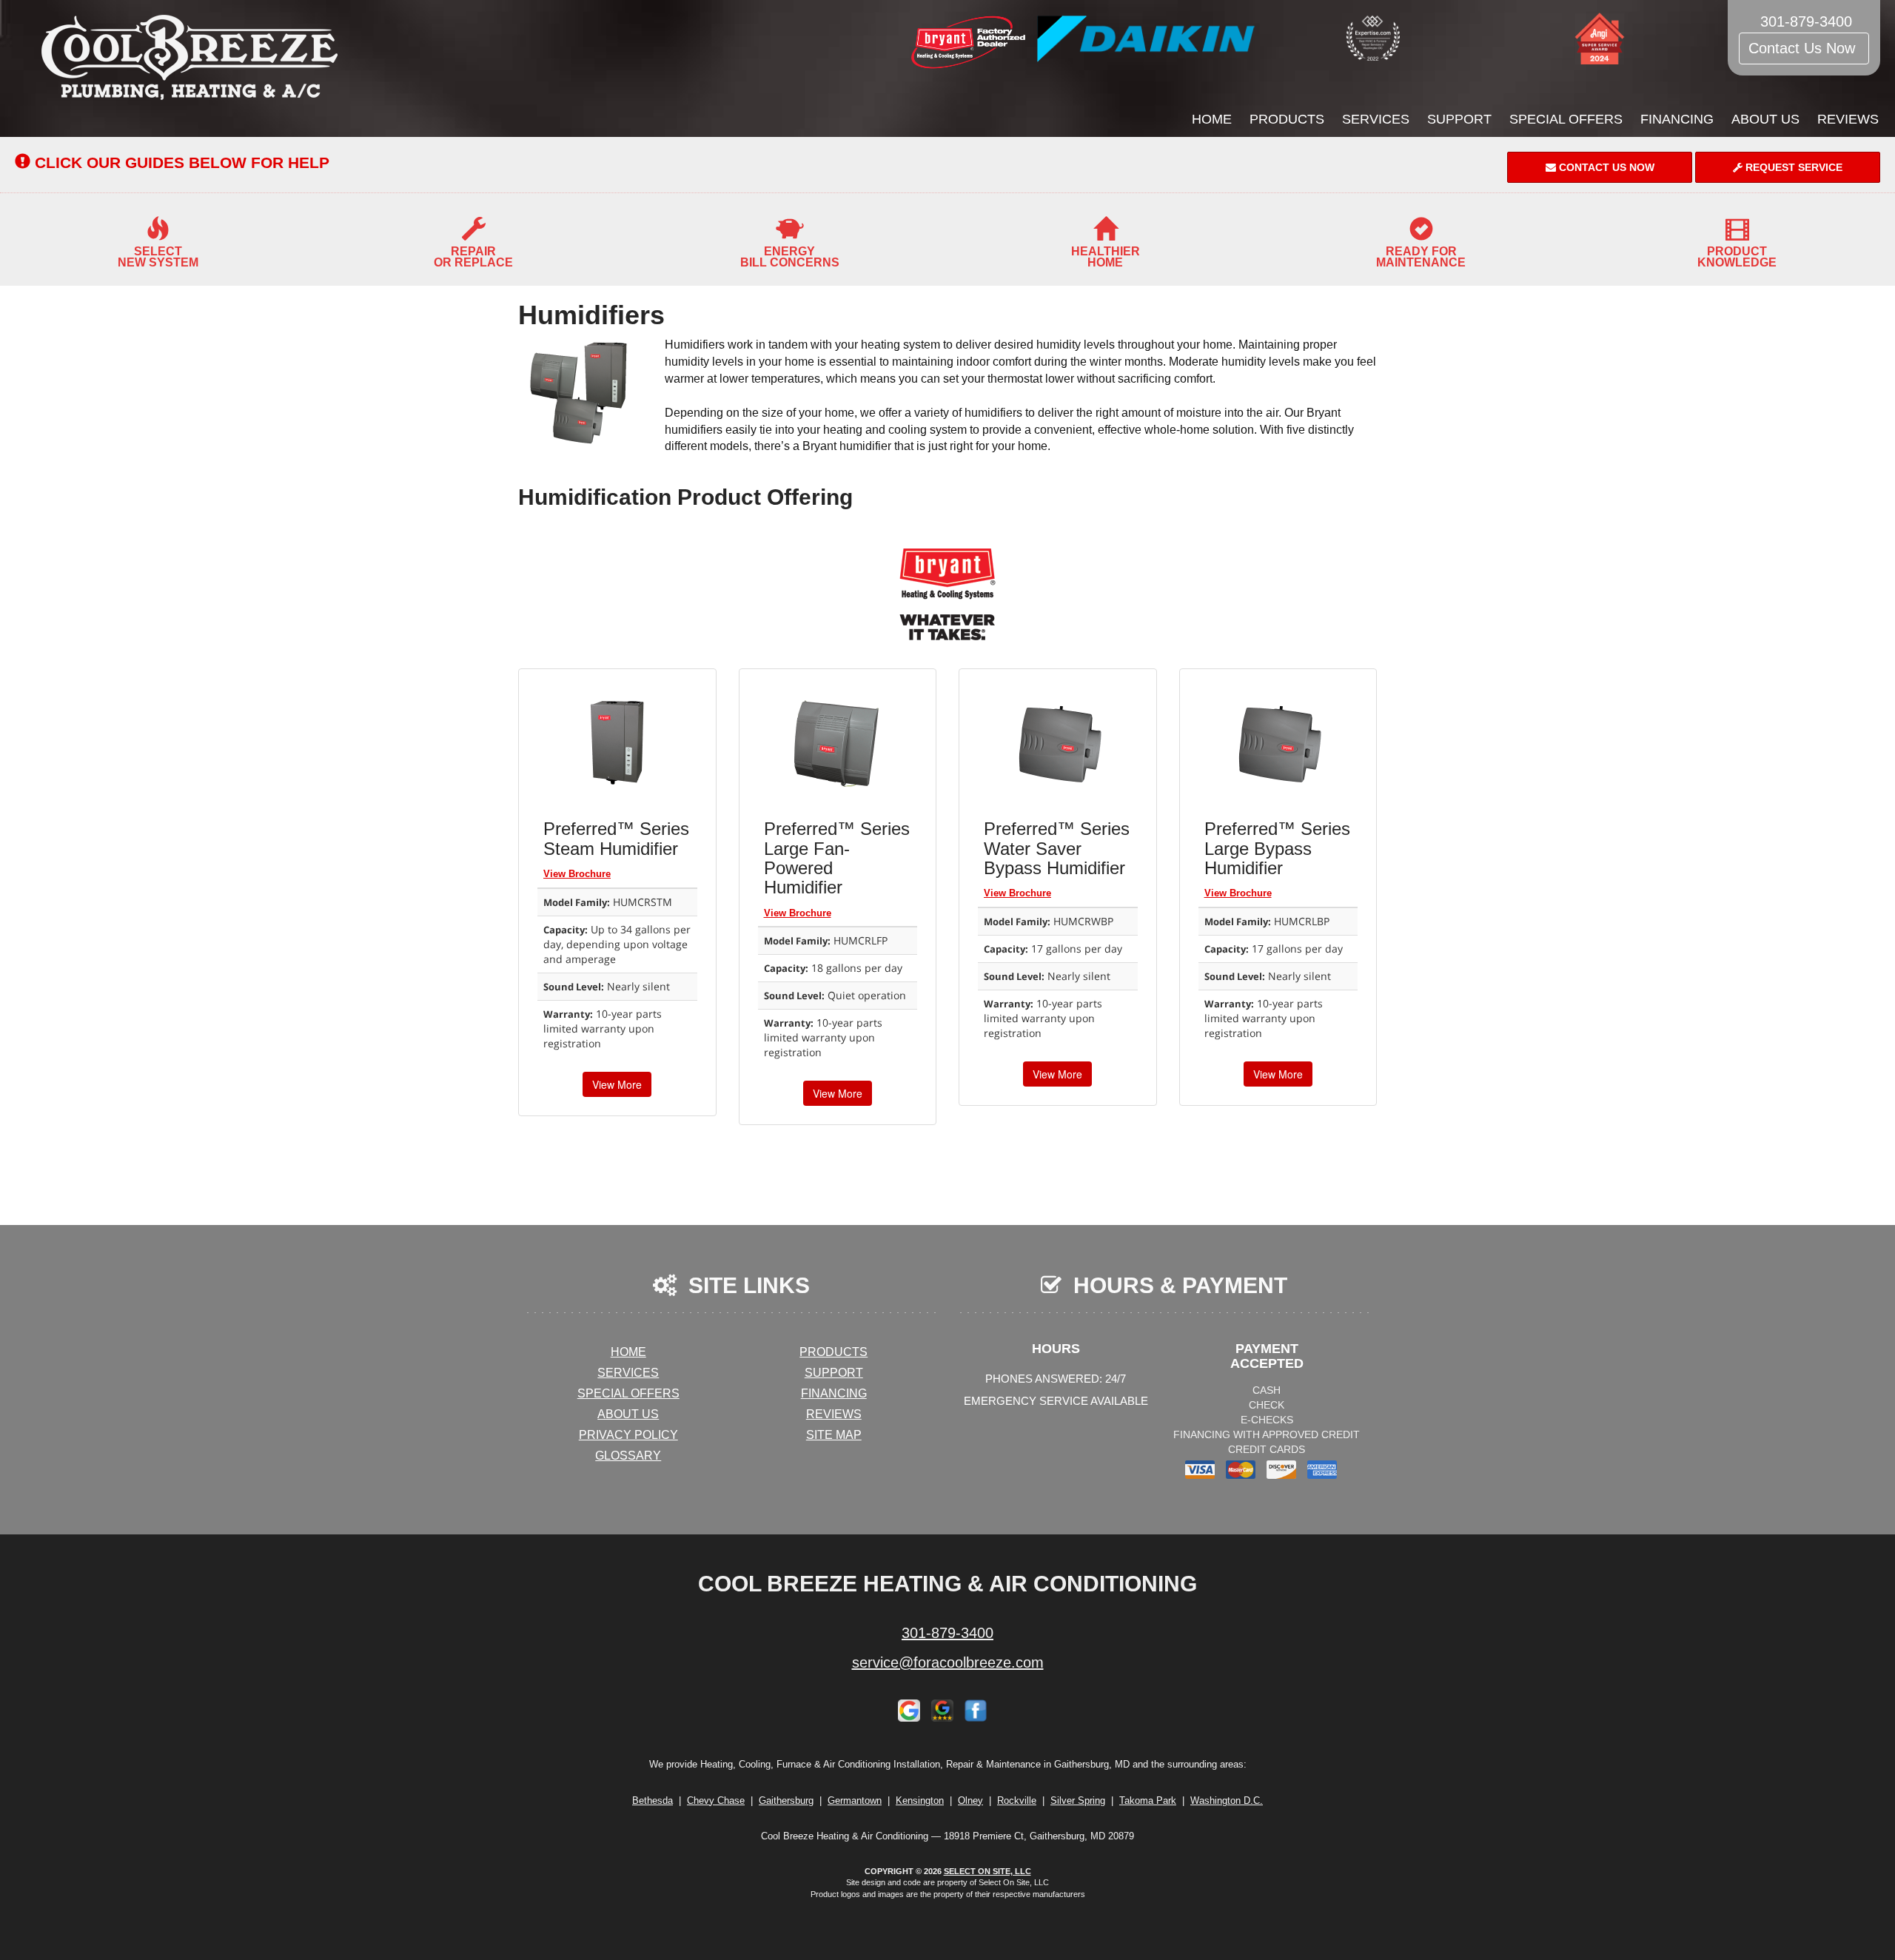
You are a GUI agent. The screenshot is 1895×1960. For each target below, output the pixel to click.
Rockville (1017, 1800)
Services (1376, 119)
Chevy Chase (716, 1800)
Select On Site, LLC (987, 1871)
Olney (970, 1800)
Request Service (1792, 167)
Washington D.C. (1227, 1800)
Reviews (1848, 119)
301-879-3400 (947, 1633)
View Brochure (577, 874)
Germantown (855, 1800)
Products (1287, 119)
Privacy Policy (628, 1435)
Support (1459, 119)
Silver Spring (1078, 1800)
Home (1212, 119)
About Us (1765, 119)
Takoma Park (1148, 1800)
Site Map (834, 1435)
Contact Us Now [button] (1804, 48)
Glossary (628, 1456)
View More (617, 1084)
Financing (1677, 119)
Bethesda (653, 1800)
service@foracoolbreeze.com (948, 1662)
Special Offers (1566, 119)
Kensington (920, 1800)
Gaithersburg (786, 1800)
